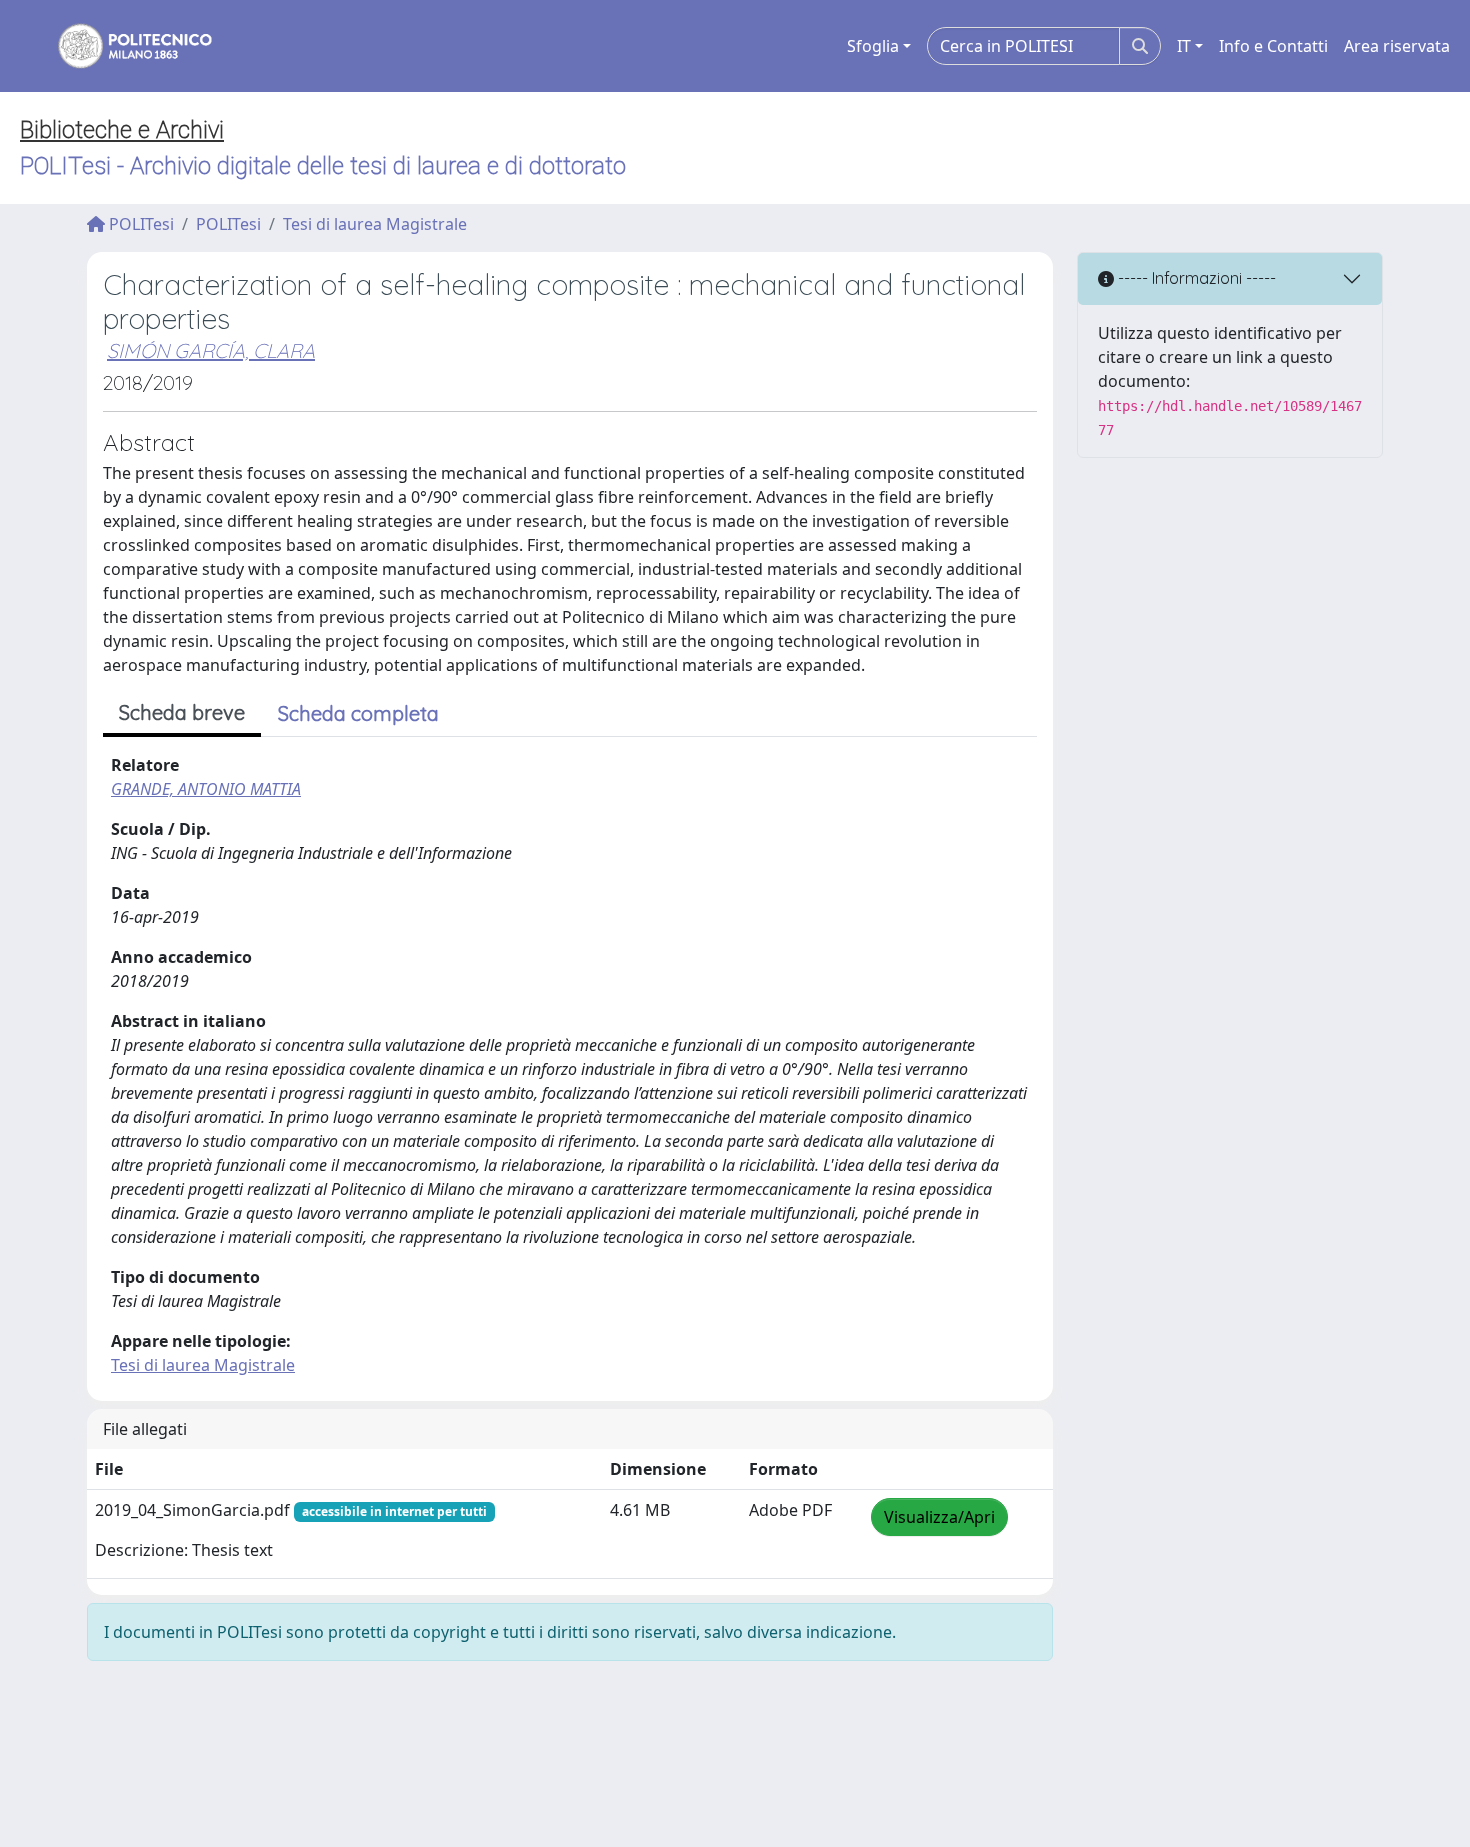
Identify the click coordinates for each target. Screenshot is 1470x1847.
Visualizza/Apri (939, 1517)
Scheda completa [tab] (358, 713)
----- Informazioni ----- (1195, 278)
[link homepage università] (122, 46)
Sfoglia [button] (873, 46)
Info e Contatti (1273, 46)
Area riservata (1397, 46)
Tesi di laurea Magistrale (375, 224)
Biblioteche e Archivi (122, 130)
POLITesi (139, 224)
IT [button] (1184, 46)
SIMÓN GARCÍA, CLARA (211, 350)
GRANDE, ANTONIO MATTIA (206, 789)
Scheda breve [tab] (182, 712)
